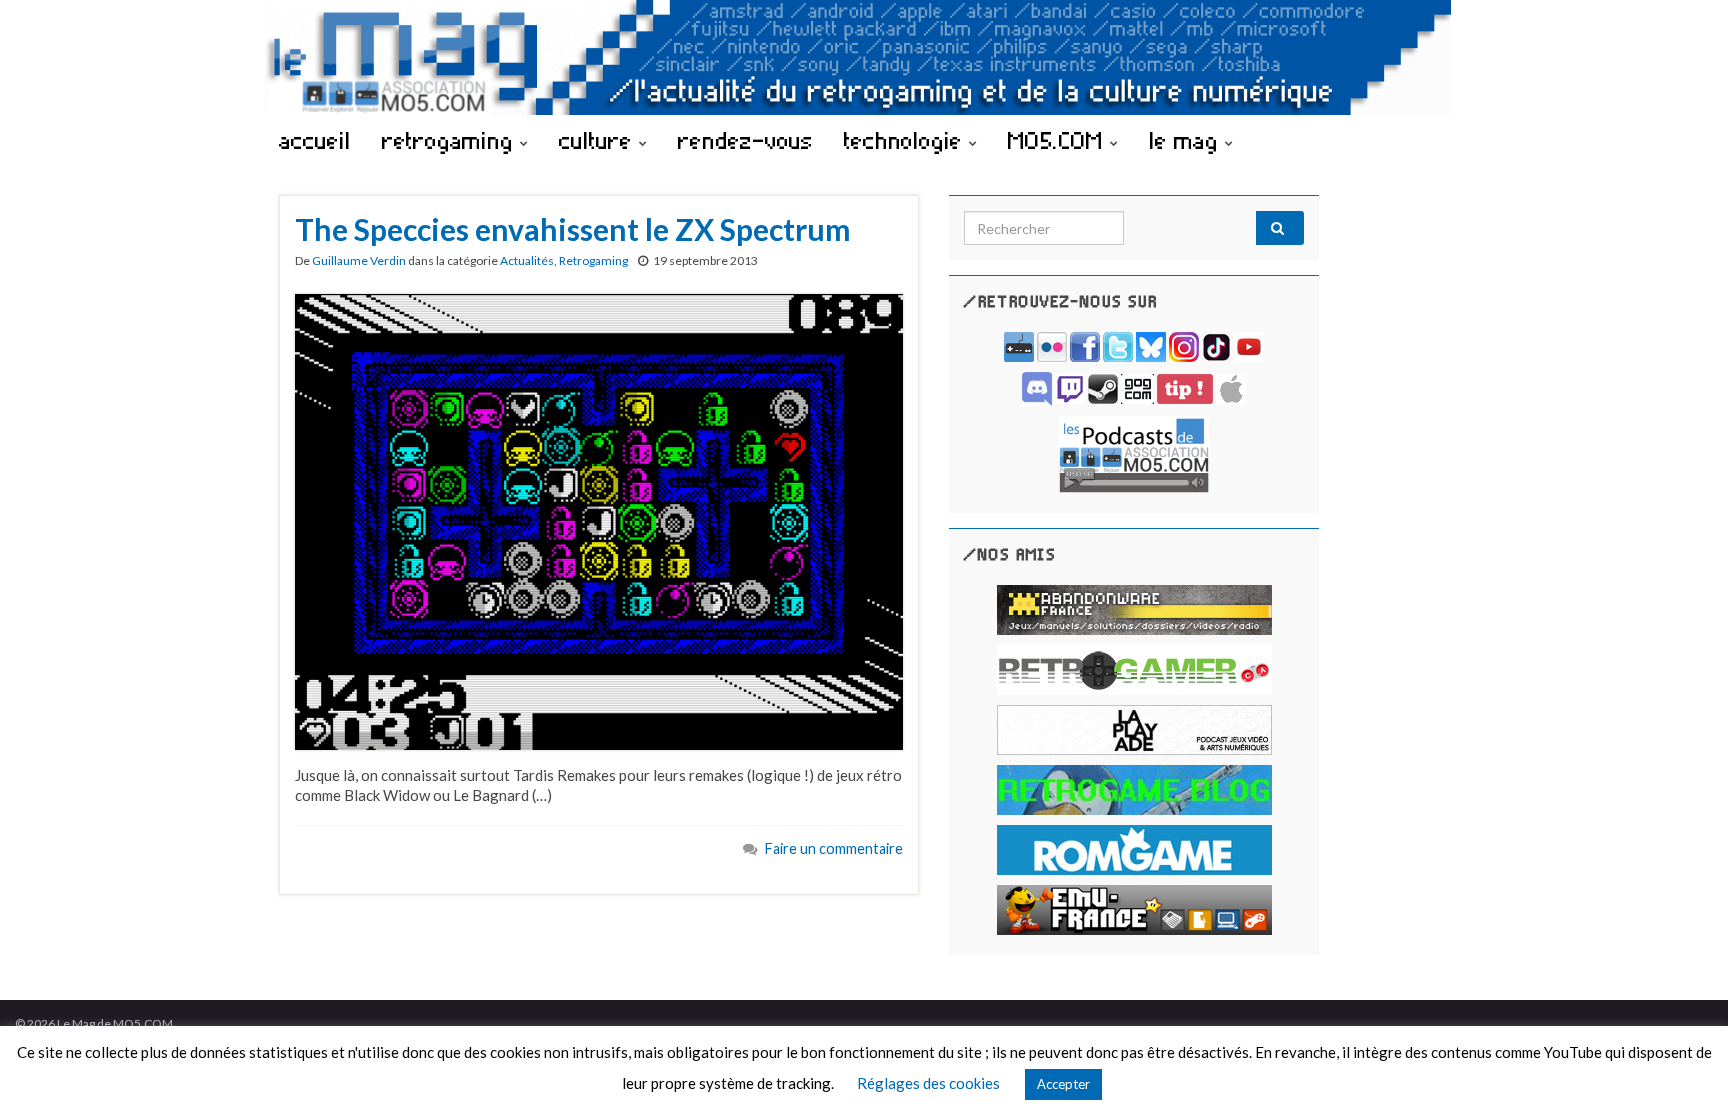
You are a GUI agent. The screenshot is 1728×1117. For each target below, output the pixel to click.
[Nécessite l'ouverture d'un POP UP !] (1134, 452)
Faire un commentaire (834, 848)
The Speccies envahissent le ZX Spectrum (573, 229)
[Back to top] (1683, 1072)
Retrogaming (593, 260)
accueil (315, 140)
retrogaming (451, 140)
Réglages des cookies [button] (928, 1083)
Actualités (527, 260)
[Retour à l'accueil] (864, 57)
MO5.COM (1059, 140)
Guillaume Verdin (359, 260)
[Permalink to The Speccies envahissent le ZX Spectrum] (599, 520)
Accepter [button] (1063, 1084)
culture (599, 140)
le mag (1187, 140)
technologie (906, 140)
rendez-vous (745, 140)
